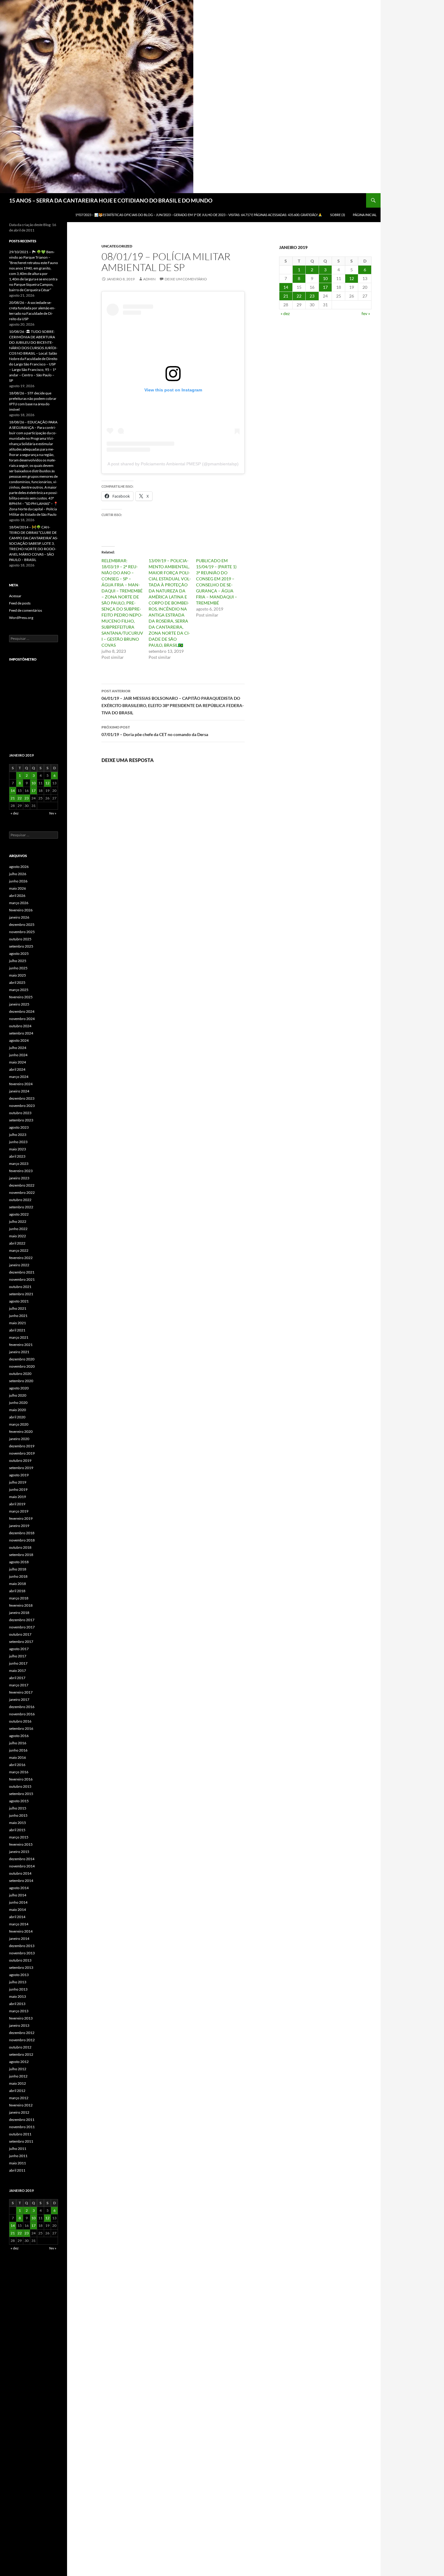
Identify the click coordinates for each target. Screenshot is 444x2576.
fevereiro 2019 (21, 1518)
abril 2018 (17, 1591)
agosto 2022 (19, 1214)
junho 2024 (18, 1055)
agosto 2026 (19, 867)
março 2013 (19, 2011)
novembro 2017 (22, 1627)
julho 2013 (18, 1982)
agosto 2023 (19, 1127)
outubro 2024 (20, 1026)
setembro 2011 (21, 2141)
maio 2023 (18, 1149)
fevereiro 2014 (21, 1931)
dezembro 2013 (22, 1946)
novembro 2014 (22, 1866)
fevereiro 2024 (21, 1084)
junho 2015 (18, 1815)
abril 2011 (17, 2170)
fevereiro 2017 (21, 1692)
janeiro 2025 (19, 1004)
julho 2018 (18, 1569)
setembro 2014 (21, 1881)
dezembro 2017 (22, 1620)
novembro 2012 (22, 2040)
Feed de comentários (26, 610)
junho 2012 (18, 2076)
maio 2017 (18, 1671)
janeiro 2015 (19, 1852)
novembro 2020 (22, 1366)
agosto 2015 (19, 1801)
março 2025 (19, 990)
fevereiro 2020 (21, 1431)
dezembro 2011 (22, 2120)
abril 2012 (17, 2091)
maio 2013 (18, 1996)
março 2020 (19, 1424)
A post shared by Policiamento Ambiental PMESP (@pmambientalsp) (173, 464)
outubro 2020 (20, 1374)
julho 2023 (18, 1135)
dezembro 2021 (22, 1272)
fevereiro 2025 (21, 997)
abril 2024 (17, 1069)
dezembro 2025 (22, 925)
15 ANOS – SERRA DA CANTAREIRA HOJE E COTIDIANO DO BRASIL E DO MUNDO (111, 200)
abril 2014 (17, 1917)
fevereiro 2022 (21, 1258)
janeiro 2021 (19, 1352)
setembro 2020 (21, 1381)
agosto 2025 (19, 953)
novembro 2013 (22, 1953)
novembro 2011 (22, 2127)
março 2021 (19, 1337)
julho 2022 (18, 1221)
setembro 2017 (21, 1642)
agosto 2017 (19, 1649)
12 (352, 278)
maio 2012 (18, 2083)
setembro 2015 (21, 1794)
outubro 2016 (20, 1721)
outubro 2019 (20, 1460)
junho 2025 (18, 968)
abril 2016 (17, 1765)
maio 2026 (18, 888)
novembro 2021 (22, 1279)
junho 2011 (18, 2156)
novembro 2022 (22, 1192)
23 (312, 296)
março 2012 (19, 2098)
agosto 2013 (19, 1975)
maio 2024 (18, 1062)
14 (286, 287)
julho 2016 (18, 1743)
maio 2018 (18, 1584)
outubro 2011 (20, 2134)
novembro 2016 (22, 1714)
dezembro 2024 (22, 1011)
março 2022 (19, 1250)
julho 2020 (18, 1395)
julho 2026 (18, 874)
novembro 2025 (22, 932)
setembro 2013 (21, 1967)
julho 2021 (18, 1308)
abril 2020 (17, 1417)
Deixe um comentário (186, 279)
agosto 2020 (19, 1388)
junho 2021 (18, 1316)
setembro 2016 (21, 1728)
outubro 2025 (20, 939)
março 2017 (19, 1685)
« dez (285, 313)
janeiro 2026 (19, 917)
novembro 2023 (22, 1106)
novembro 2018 (22, 1540)
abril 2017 (17, 1678)
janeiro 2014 (19, 1938)
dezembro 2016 (22, 1707)
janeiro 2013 (19, 2025)
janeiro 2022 (19, 1265)
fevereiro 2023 (21, 1171)
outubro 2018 (20, 1547)
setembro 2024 (21, 1033)
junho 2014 (18, 1902)
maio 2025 (18, 975)
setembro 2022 (21, 1207)
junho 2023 (18, 1142)
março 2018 (19, 1598)
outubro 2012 (20, 2047)
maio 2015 (18, 1823)
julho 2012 (18, 2069)
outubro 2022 (20, 1200)
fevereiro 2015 (21, 1844)
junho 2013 (18, 1989)
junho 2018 (18, 1576)
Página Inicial (365, 215)
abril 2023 (17, 1156)
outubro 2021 (20, 1287)
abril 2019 (17, 1504)
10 (325, 278)
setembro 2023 (21, 1120)
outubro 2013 (20, 1960)
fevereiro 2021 (21, 1345)
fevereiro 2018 (21, 1605)
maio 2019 (18, 1497)
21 (286, 296)
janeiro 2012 (19, 2112)
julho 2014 (18, 1895)
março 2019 (19, 1511)
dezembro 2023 (22, 1098)
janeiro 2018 (19, 1613)
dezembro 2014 (22, 1859)
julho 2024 (18, 1048)
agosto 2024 (19, 1040)
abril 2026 (17, 896)
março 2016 (19, 1772)
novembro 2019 (22, 1453)
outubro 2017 (20, 1634)
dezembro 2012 (22, 2033)
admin (149, 279)
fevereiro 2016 (21, 1779)
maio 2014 (18, 1910)
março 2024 (19, 1077)
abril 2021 (17, 1330)
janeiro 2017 (19, 1699)
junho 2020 (18, 1403)
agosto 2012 (19, 2062)
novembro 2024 (22, 1019)
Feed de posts (20, 603)
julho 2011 (18, 2149)
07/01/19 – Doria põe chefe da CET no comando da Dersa (155, 731)
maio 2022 (18, 1236)
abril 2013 (17, 2004)
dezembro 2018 (22, 1533)
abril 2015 (17, 1830)
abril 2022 (17, 1243)
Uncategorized (117, 246)
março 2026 (19, 903)
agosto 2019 (19, 1475)
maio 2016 (18, 1757)
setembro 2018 (21, 1555)
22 (299, 296)
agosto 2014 (19, 1888)
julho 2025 (18, 961)
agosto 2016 (19, 1736)
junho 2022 (18, 1229)
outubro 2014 (20, 1873)
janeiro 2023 (19, 1178)
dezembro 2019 (22, 1446)
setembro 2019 (21, 1468)
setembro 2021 (21, 1294)
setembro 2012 (21, 2054)
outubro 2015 (20, 1786)
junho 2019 (18, 1489)
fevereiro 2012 (21, 2105)
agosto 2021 (19, 1301)
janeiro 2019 (19, 1526)
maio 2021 (18, 1323)
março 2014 (19, 1924)
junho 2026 (18, 881)
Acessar (15, 596)
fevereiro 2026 (21, 910)
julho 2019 (18, 1482)
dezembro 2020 (22, 1359)
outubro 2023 (20, 1113)
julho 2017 (18, 1656)
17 (325, 287)
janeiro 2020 (19, 1439)
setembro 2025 (21, 946)
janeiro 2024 (19, 1091)
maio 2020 (18, 1410)
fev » (366, 313)
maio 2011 (18, 2163)
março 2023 (19, 1164)
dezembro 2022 (22, 1185)
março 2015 (19, 1837)
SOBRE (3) (338, 215)
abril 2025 (17, 982)
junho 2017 (18, 1663)
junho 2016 (18, 1750)
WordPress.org (21, 618)
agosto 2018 (19, 1562)
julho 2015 (18, 1808)
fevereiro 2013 (21, 2018)
